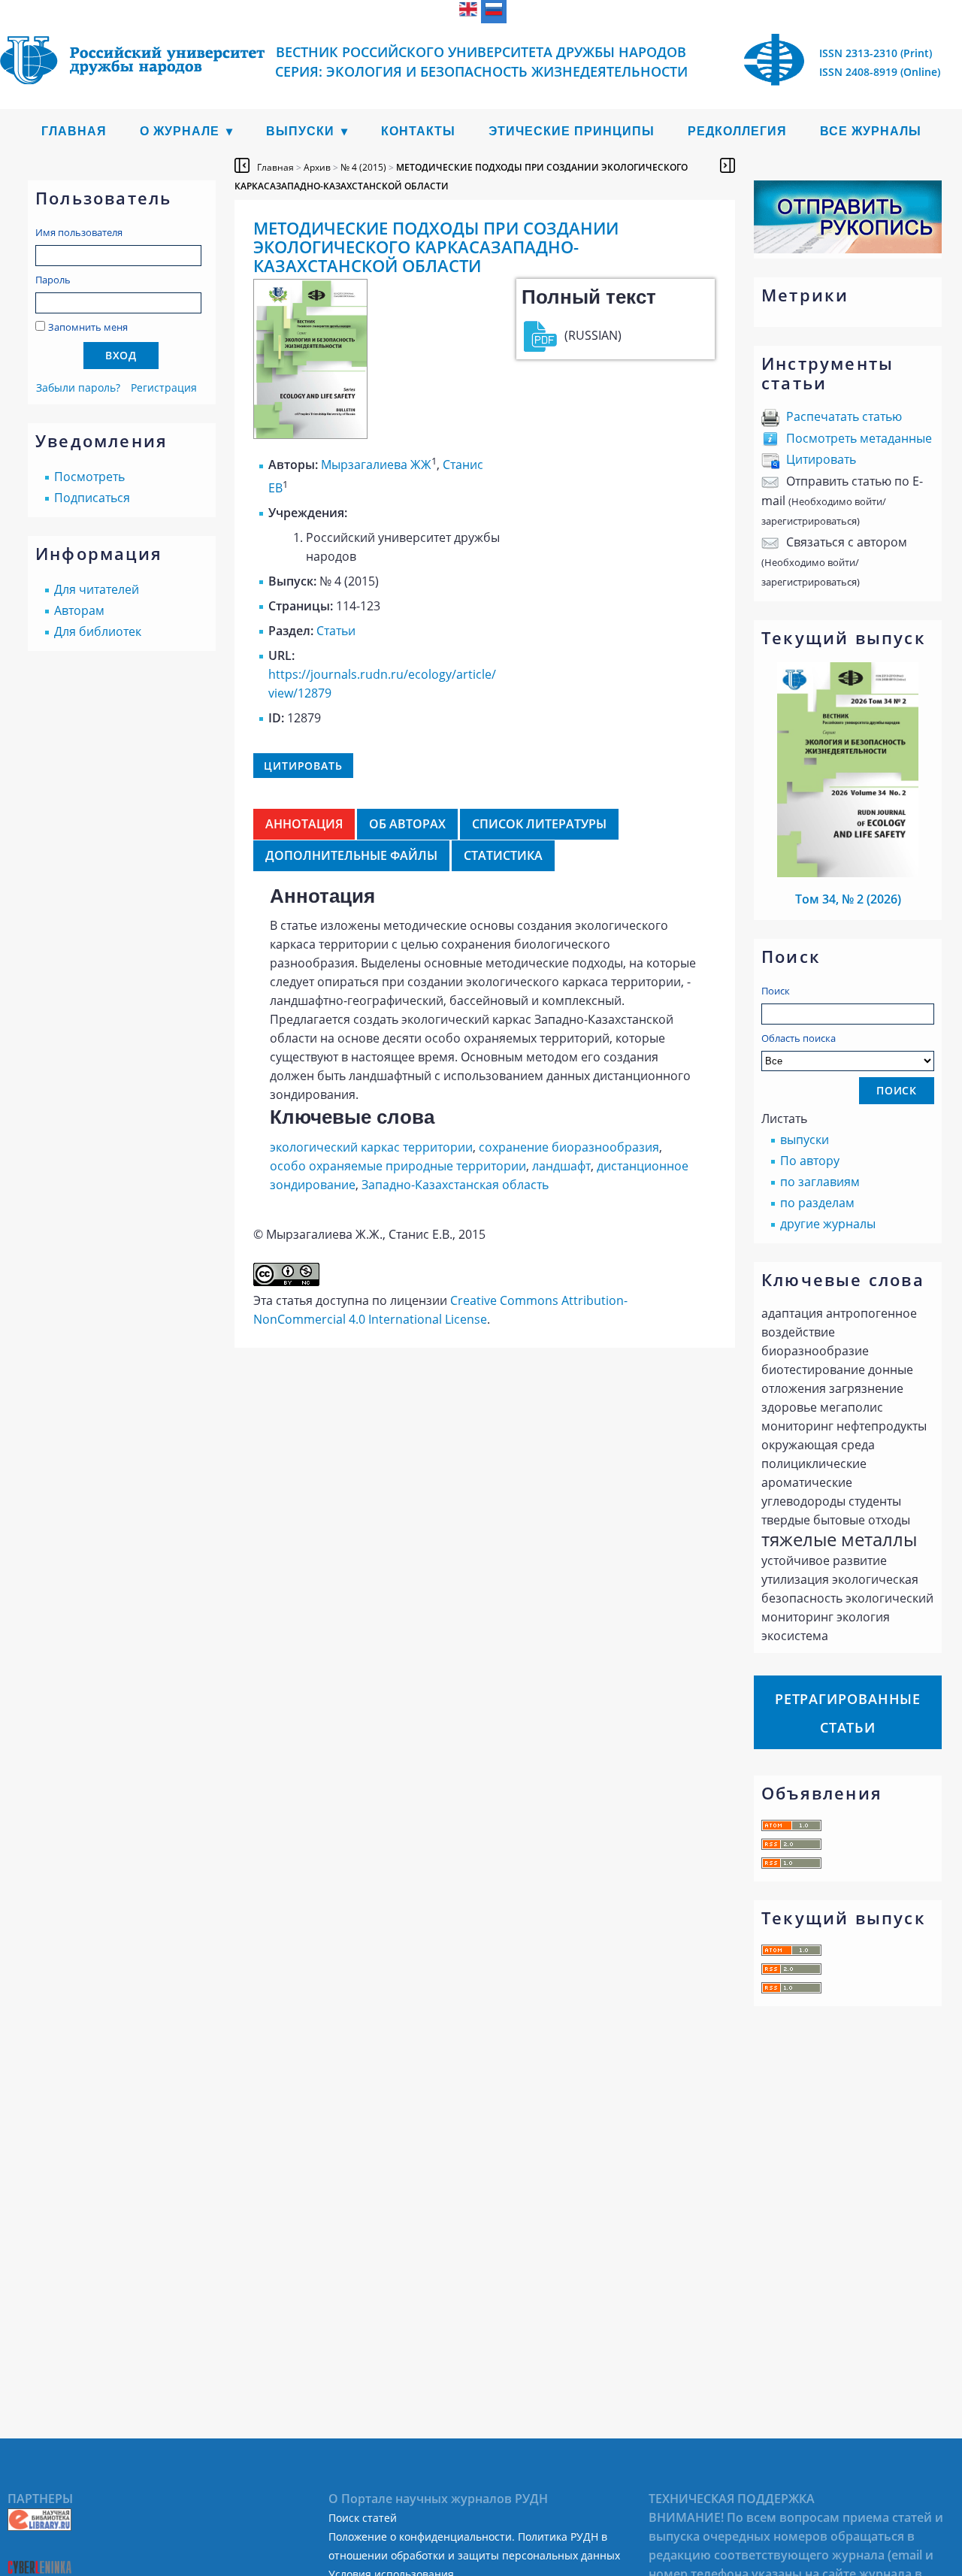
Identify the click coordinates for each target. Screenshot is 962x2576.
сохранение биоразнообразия (569, 1147)
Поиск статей (363, 2518)
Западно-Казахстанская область (455, 1185)
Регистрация (164, 387)
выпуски (805, 1140)
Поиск (776, 991)
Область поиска (799, 1038)
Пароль (53, 280)
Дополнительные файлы (351, 855)
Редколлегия (737, 131)
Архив (317, 167)
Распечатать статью (844, 416)
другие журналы (828, 1224)
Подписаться (92, 498)
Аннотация (304, 824)
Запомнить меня (88, 327)
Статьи (336, 631)
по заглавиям (820, 1182)
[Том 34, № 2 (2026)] (848, 873)
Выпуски (300, 131)
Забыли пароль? (78, 387)
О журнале (180, 131)
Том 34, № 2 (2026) (848, 899)
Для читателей (97, 589)
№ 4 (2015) (363, 167)
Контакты (418, 131)
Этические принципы (572, 131)
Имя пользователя (79, 232)
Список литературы (539, 824)
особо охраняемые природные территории (398, 1166)
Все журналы (871, 131)
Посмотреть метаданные (859, 438)
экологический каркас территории (371, 1147)
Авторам (79, 610)
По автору (810, 1161)
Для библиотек (98, 631)
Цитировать (821, 459)
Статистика (503, 855)
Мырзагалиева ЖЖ (376, 465)
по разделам (817, 1203)
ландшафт (561, 1166)
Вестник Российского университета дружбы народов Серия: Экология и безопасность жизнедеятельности (481, 62)
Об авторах (407, 824)
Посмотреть (89, 477)
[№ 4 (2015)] (310, 434)
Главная (74, 131)
